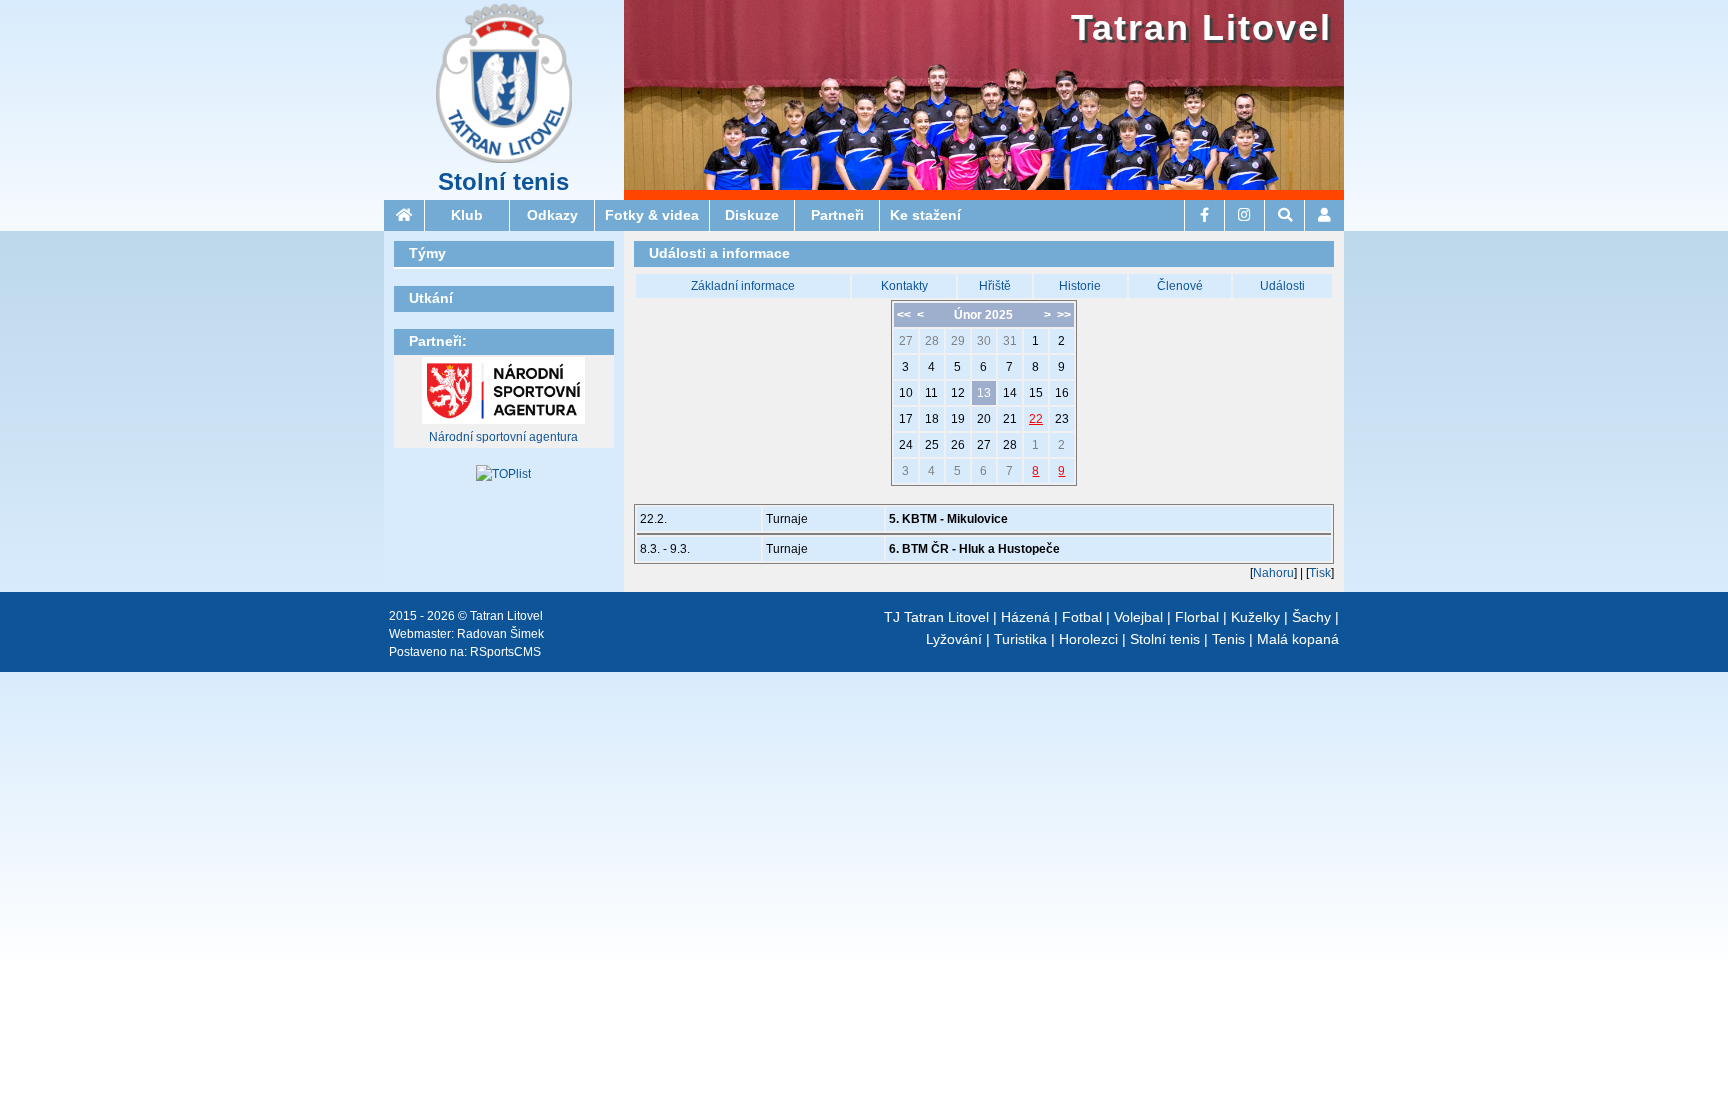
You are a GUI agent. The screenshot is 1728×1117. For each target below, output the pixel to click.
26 (958, 445)
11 (931, 393)
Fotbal (1082, 617)
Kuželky (1255, 617)
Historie (1080, 286)
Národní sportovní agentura (503, 437)
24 (906, 445)
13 (984, 393)
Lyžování (954, 639)
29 (958, 341)
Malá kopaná (1298, 639)
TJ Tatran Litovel (936, 617)
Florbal (1197, 617)
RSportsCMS (505, 652)
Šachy (1311, 617)
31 (1010, 341)
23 (1062, 419)
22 (1036, 419)
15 (1036, 393)
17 (906, 419)
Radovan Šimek (500, 634)
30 (984, 341)
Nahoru (1273, 573)
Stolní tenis (503, 182)
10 (906, 393)
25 (932, 445)
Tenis (1228, 639)
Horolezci (1088, 639)
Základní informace (743, 286)
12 (958, 393)
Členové (1180, 286)
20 (984, 419)
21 (1010, 419)
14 (1010, 393)
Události (1282, 286)
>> (1064, 315)
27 (906, 341)
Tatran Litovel (1201, 27)
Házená (1025, 617)
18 (932, 419)
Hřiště (995, 286)
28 (932, 341)
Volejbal (1138, 617)
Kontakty (904, 286)
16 (1062, 393)
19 (958, 419)
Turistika (1020, 639)
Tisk (1320, 573)
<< (904, 315)
